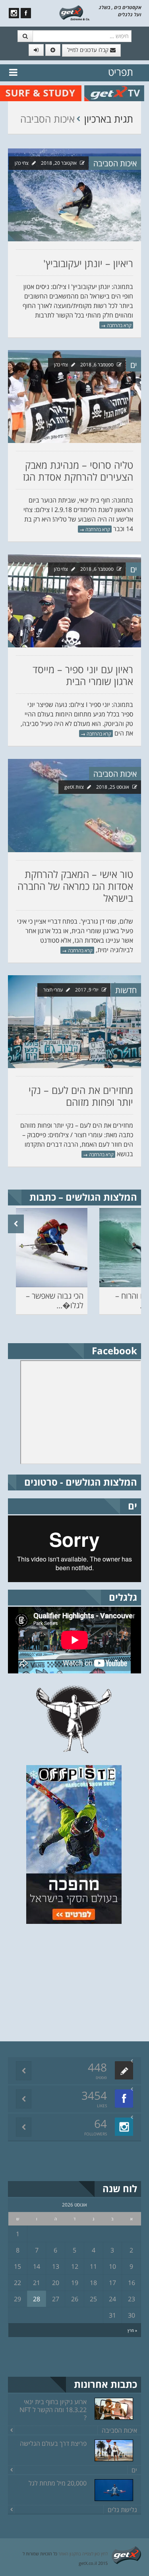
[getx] (74, 12)
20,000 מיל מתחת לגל (58, 2483)
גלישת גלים (122, 2510)
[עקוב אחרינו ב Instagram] (14, 13)
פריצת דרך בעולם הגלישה (53, 2443)
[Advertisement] (81, 1981)
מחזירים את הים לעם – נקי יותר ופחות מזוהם (81, 1096)
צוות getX (74, 787)
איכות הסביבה (115, 163)
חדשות (126, 990)
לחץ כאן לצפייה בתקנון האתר (83, 2554)
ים (134, 365)
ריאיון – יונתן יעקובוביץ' (88, 263)
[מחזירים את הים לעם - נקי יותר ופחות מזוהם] (74, 1022)
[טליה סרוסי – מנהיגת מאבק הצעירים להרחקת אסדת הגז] (74, 397)
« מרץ (132, 2330)
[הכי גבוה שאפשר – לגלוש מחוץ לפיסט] (52, 1248)
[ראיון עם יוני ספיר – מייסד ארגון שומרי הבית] (74, 601)
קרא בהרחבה (116, 325)
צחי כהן (22, 163)
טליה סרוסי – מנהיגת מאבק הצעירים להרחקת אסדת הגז (78, 471)
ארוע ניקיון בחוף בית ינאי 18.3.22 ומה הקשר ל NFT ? (53, 2410)
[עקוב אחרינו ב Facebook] (26, 13)
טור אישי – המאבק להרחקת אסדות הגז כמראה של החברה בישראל (75, 886)
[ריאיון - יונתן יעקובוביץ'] (74, 195)
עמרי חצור (53, 990)
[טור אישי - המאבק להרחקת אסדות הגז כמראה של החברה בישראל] (74, 806)
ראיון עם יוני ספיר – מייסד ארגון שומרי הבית (83, 675)
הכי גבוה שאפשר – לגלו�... (55, 1301)
